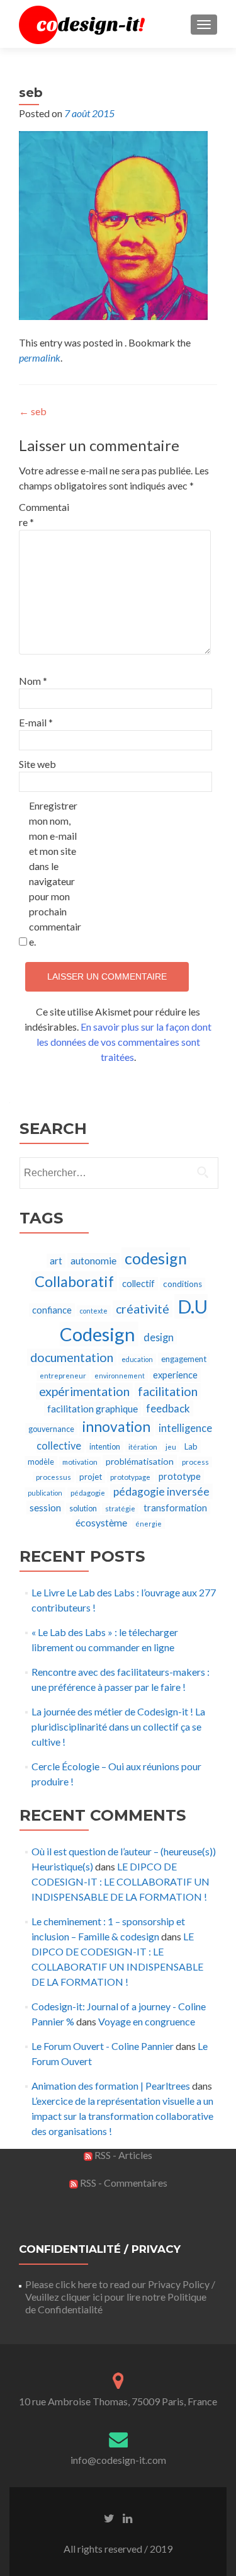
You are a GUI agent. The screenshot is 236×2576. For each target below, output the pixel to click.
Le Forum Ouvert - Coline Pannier (103, 2046)
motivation (80, 1462)
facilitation (168, 1391)
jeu (171, 1447)
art (56, 1261)
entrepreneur (63, 1376)
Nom (33, 681)
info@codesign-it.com (118, 2460)
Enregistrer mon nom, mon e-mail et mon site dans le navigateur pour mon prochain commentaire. (55, 873)
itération (143, 1447)
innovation (116, 1427)
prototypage (130, 1477)
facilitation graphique (93, 1409)
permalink (40, 358)
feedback (168, 1408)
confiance (52, 1310)
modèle (41, 1462)
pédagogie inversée (161, 1491)
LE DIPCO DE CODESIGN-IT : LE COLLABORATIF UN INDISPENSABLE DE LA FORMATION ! (121, 1881)
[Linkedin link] (127, 2517)
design (159, 1337)
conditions (183, 1284)
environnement (120, 1376)
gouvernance (51, 1429)
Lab (191, 1446)
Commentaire (44, 514)
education (137, 1359)
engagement (184, 1359)
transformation (175, 1508)
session (45, 1508)
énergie (149, 1524)
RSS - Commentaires (123, 2183)
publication (45, 1493)
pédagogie (88, 1493)
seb (33, 411)
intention (105, 1447)
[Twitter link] (109, 2517)
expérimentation (84, 1391)
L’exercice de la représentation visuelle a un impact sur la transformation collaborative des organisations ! (122, 2116)
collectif (138, 1284)
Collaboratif (74, 1281)
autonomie (93, 1260)
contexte (94, 1311)
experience (175, 1375)
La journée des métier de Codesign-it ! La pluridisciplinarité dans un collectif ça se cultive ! (118, 1726)
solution (83, 1508)
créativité (143, 1309)
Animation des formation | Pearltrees (111, 2086)
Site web (37, 764)
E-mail (36, 722)
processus (53, 1477)
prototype (180, 1476)
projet (91, 1477)
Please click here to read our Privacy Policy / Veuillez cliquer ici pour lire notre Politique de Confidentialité (120, 2297)
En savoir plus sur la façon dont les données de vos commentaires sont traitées (124, 1042)
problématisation (140, 1461)
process (195, 1462)
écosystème (101, 1522)
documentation (72, 1357)
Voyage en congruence (147, 2021)
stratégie (120, 1508)
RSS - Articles (122, 2155)
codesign (156, 1258)
